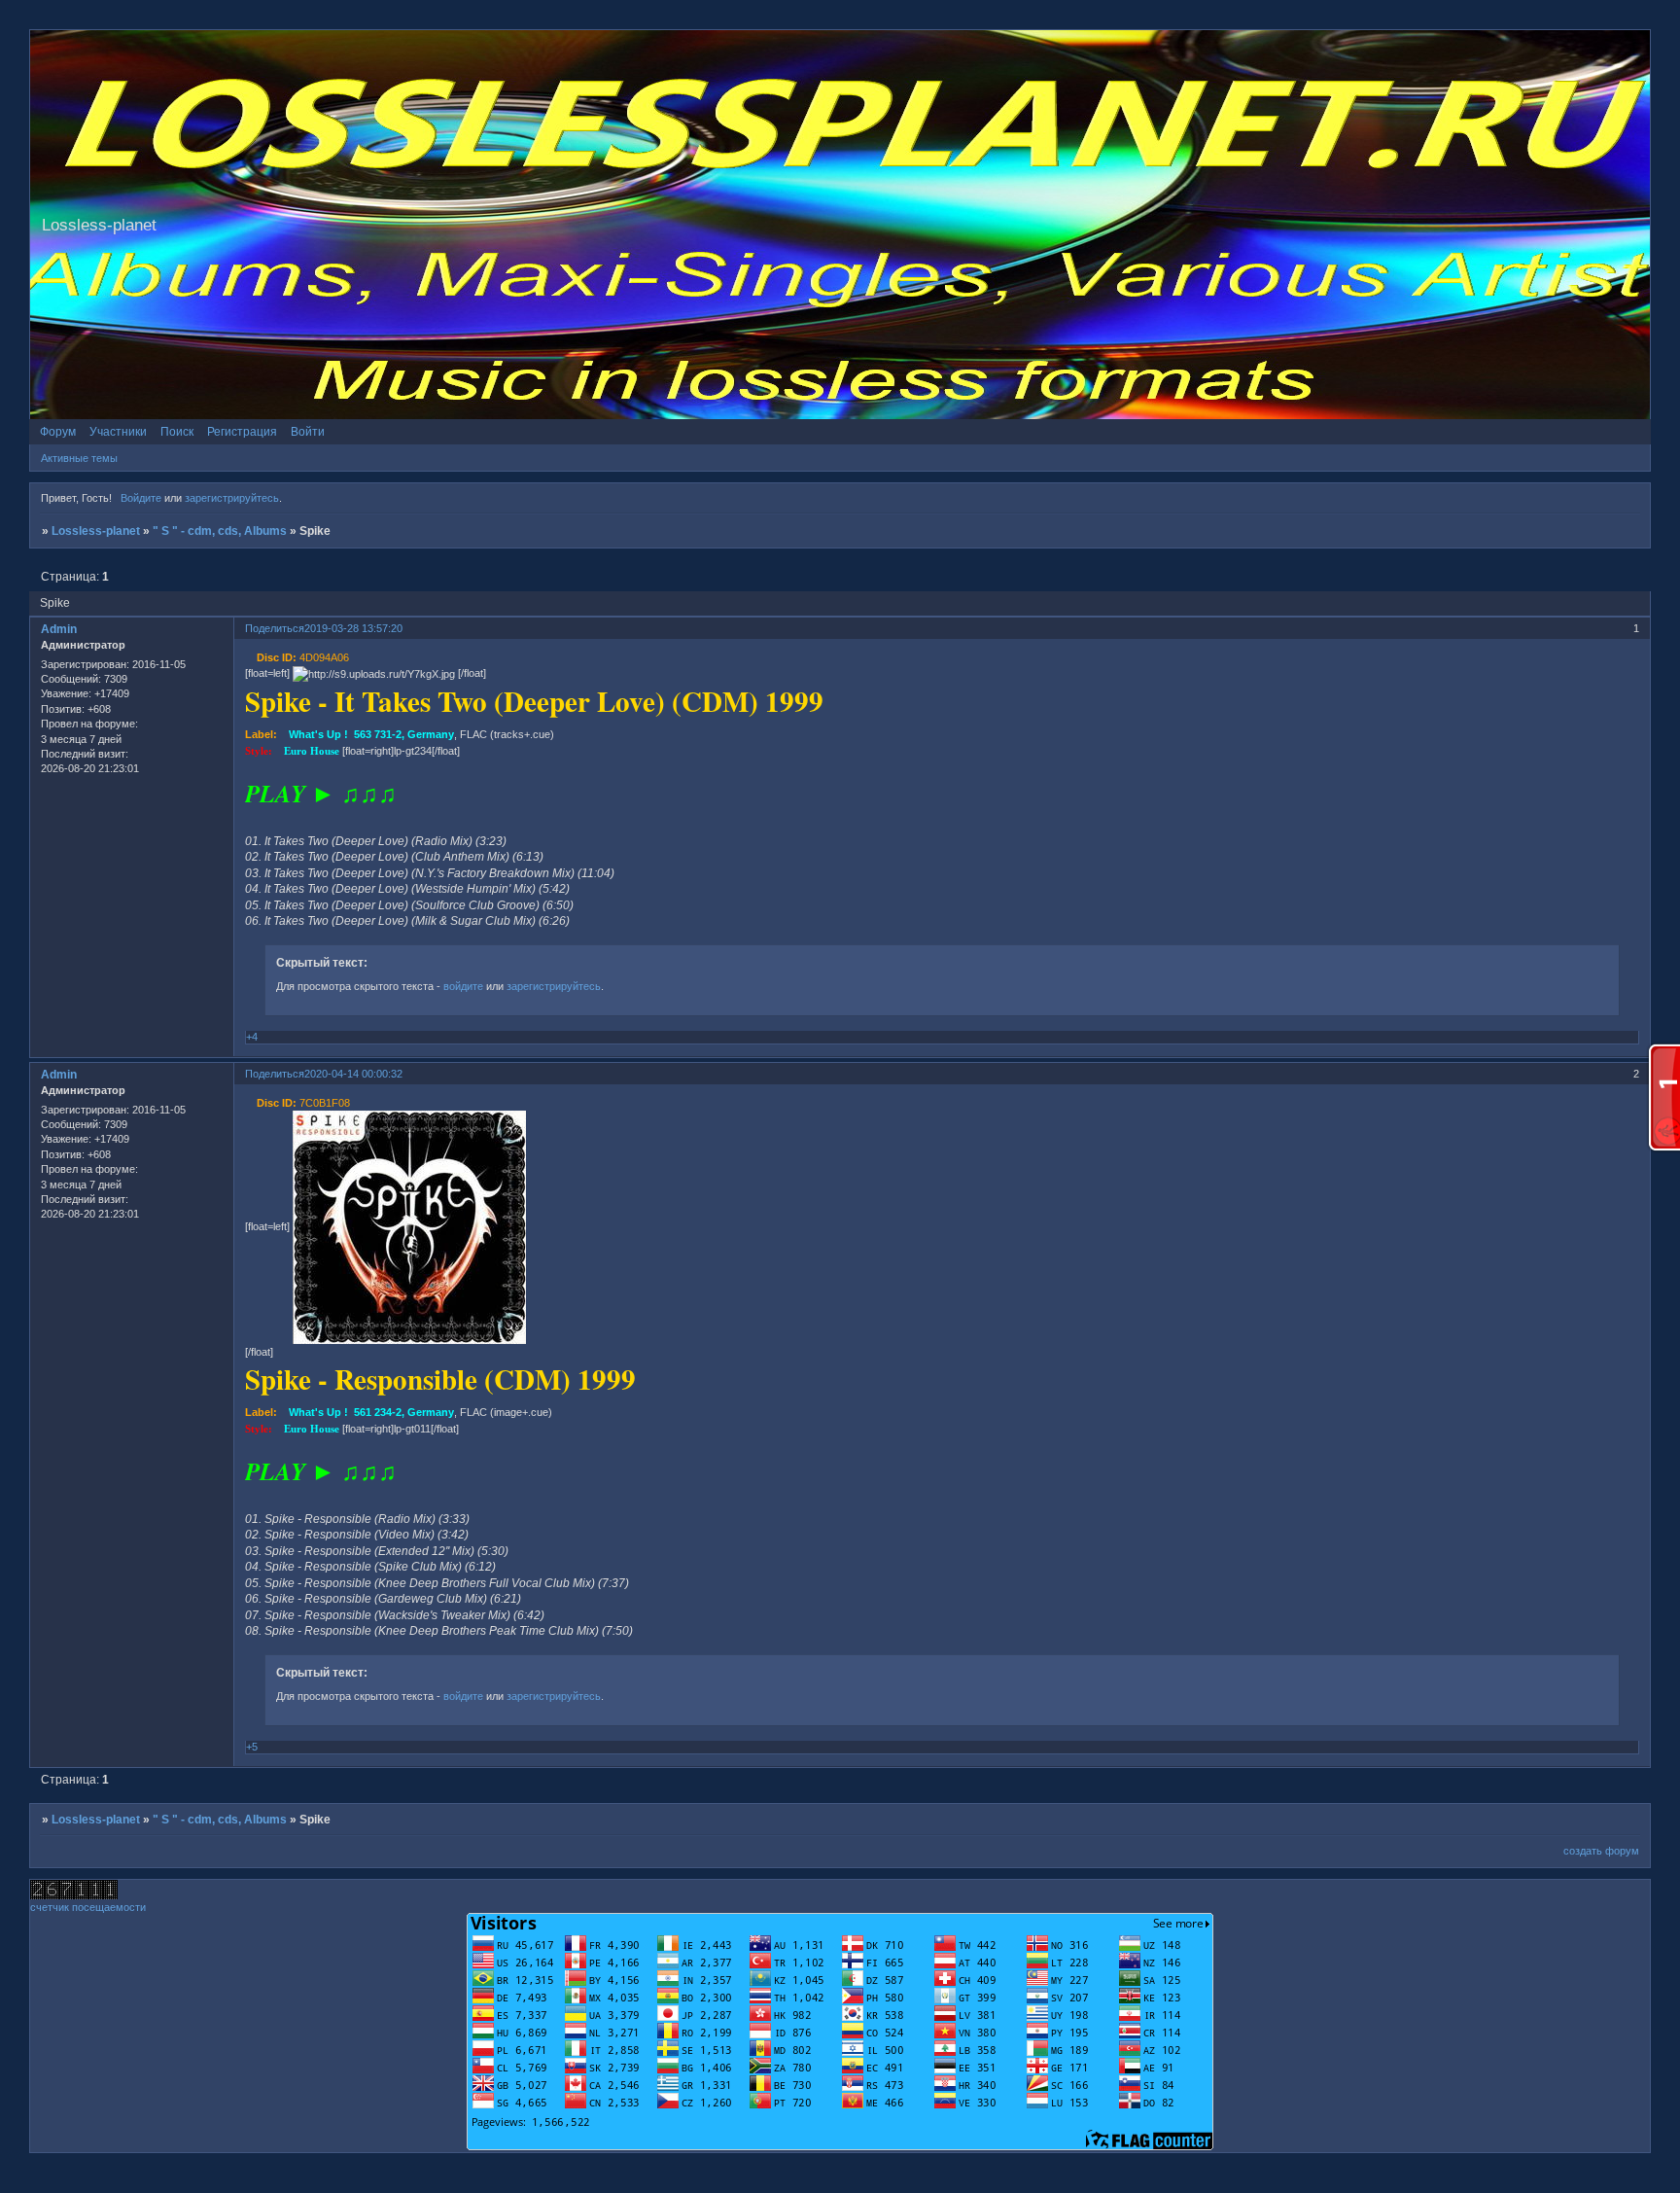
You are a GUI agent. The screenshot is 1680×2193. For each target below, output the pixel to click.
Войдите (141, 498)
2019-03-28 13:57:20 (353, 628)
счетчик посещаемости (88, 1907)
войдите (463, 986)
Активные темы (79, 458)
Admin (59, 629)
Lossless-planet (96, 531)
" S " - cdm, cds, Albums (220, 531)
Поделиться (275, 628)
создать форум (1601, 1851)
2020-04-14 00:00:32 (353, 1074)
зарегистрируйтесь (232, 498)
